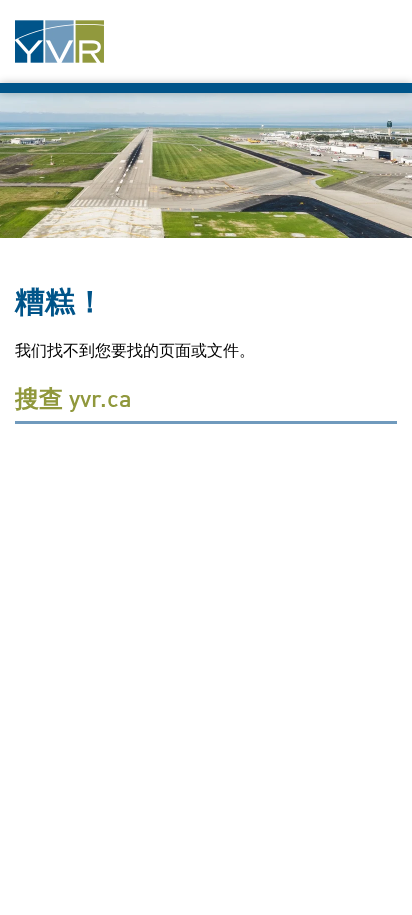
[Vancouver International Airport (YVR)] (59, 41)
